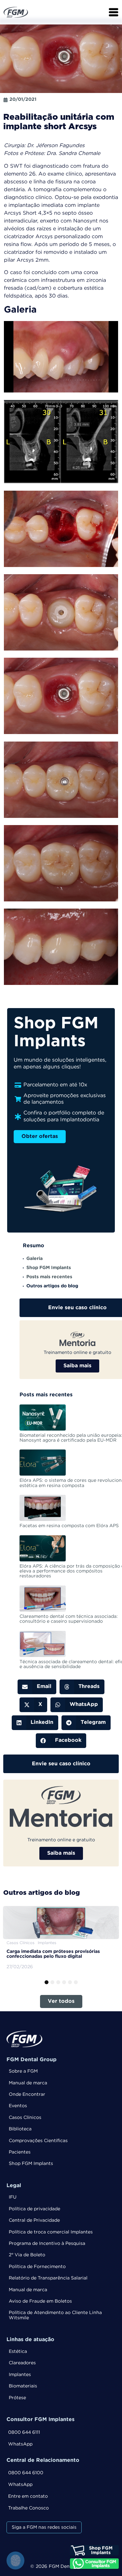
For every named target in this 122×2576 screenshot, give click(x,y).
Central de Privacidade (34, 2220)
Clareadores (22, 2363)
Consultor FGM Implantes (41, 2420)
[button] (37, 1687)
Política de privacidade (34, 2209)
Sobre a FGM (23, 2071)
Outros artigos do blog (52, 1286)
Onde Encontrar (27, 2094)
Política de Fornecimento (37, 2267)
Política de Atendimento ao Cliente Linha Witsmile (55, 2315)
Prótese (17, 2398)
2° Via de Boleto (27, 2255)
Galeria (34, 1259)
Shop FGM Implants (49, 1268)
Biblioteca (20, 2129)
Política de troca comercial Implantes (51, 2232)
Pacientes (20, 2152)
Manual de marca (28, 2083)
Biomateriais (23, 2386)
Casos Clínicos (25, 2118)
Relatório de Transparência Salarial (48, 2278)
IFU (13, 2197)
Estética (18, 2352)
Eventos (18, 2106)
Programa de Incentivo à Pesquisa (47, 2244)
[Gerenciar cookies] (15, 2561)
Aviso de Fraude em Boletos (40, 2301)
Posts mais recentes (49, 1277)
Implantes (20, 2375)
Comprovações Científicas (38, 2141)
